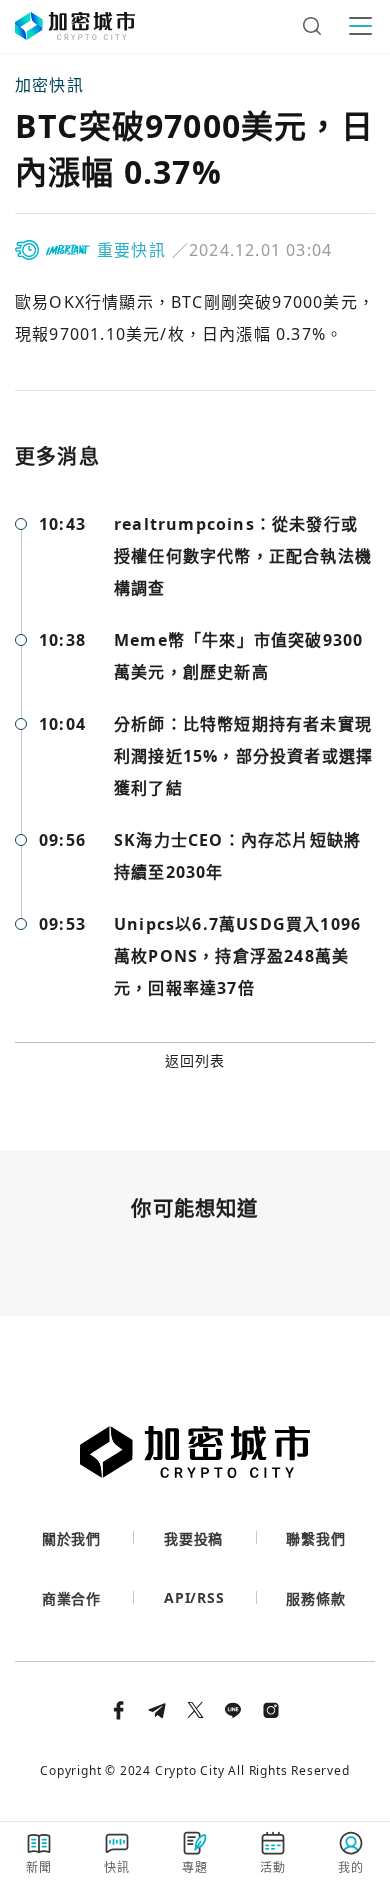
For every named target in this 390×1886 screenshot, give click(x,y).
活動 (273, 1867)
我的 (351, 1867)
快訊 (117, 1867)
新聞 (39, 1867)
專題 (195, 1867)
